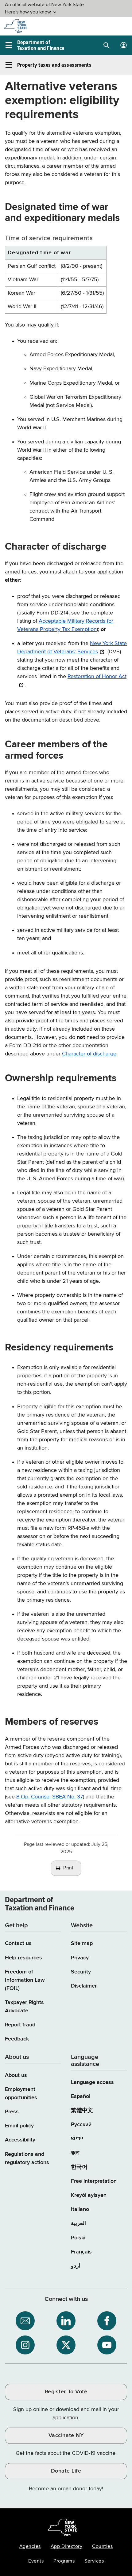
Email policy (19, 2126)
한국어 (79, 2167)
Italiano (80, 2209)
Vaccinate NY (66, 2436)
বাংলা (75, 2153)
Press (12, 2112)
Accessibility (20, 2140)
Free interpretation (94, 2181)
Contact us (18, 1943)
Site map (82, 1943)
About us (16, 2075)
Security (81, 1972)
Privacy (80, 1958)
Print (68, 1868)
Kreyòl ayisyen (89, 2195)
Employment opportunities (21, 2094)
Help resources (23, 1958)
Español (81, 2096)
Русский (81, 2125)
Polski (78, 2238)
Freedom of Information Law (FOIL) (25, 1980)
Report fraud (20, 2025)
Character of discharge (89, 1054)
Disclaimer (84, 1986)
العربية (78, 2223)
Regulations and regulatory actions (27, 2158)
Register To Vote (66, 2392)
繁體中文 (82, 2111)
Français (81, 2252)
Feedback (17, 2039)
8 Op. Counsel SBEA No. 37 (50, 1797)
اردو (76, 2266)
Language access (92, 2082)
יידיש (77, 2139)
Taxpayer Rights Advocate (24, 2007)
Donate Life (66, 2471)
